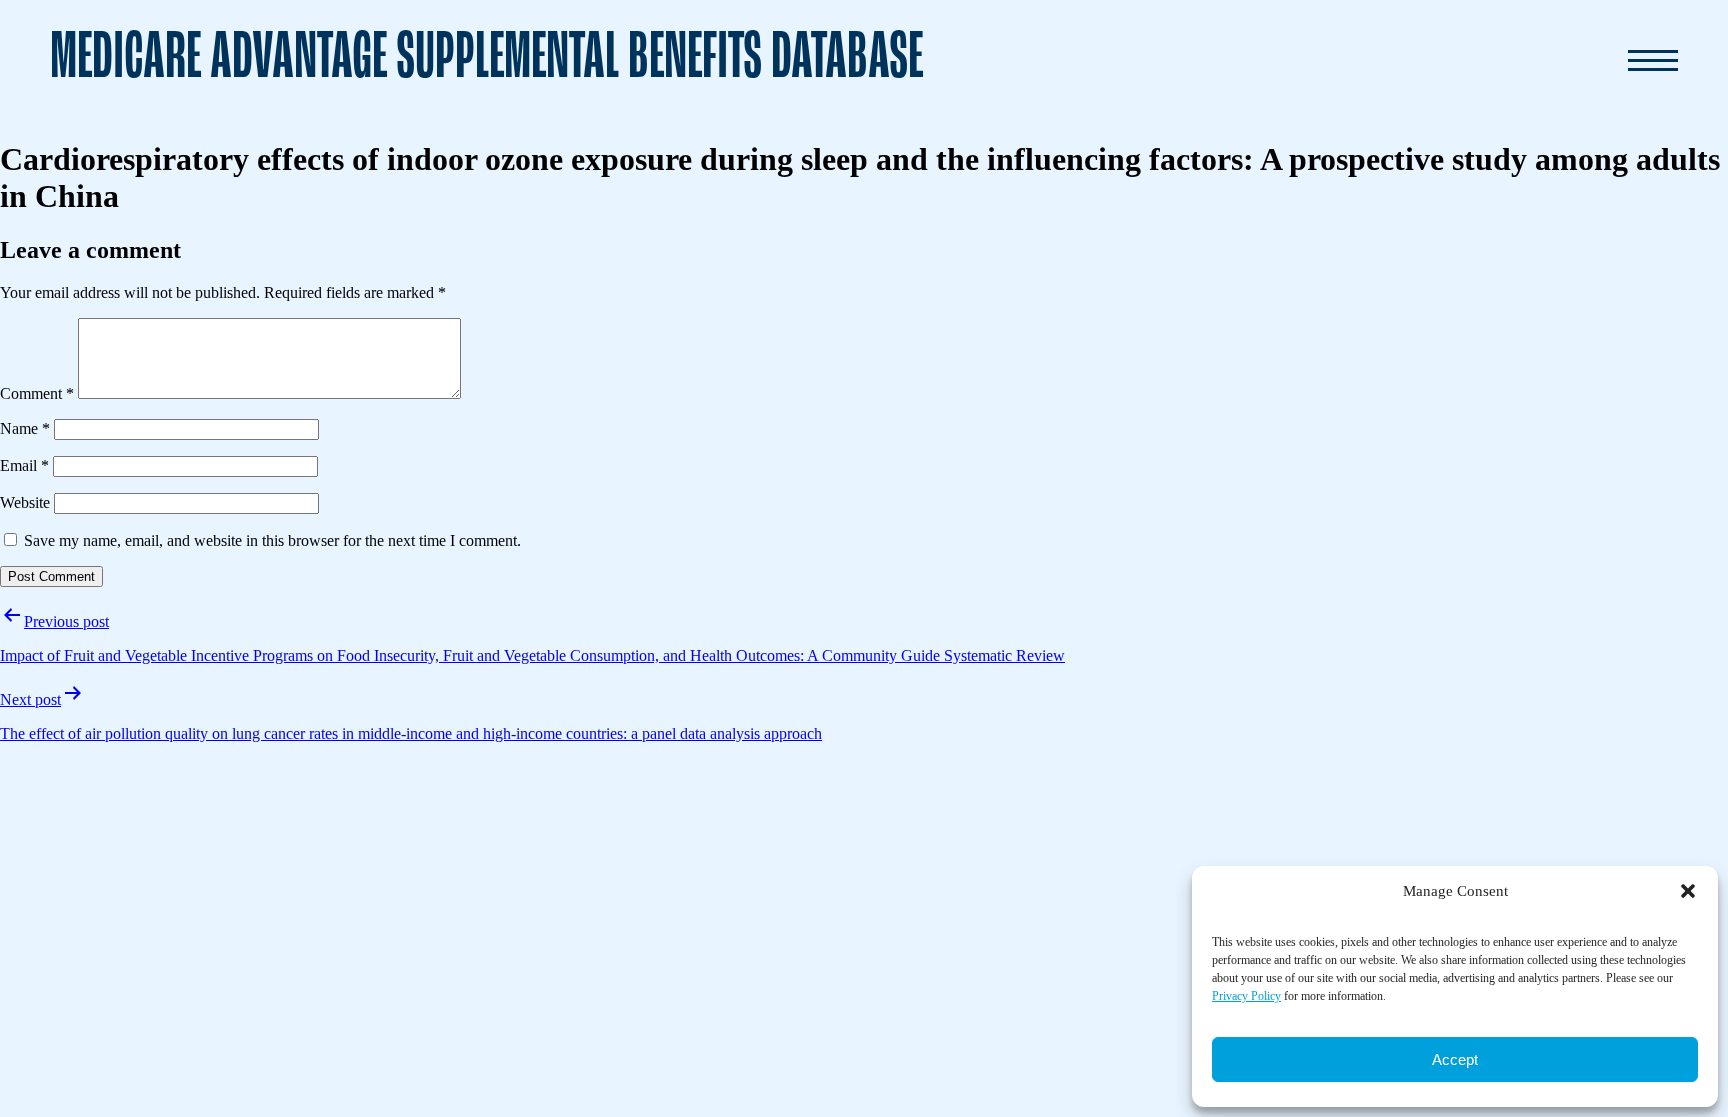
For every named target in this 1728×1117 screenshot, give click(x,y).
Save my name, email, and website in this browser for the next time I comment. (272, 540)
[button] (1688, 891)
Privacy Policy (1246, 996)
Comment (37, 393)
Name (25, 428)
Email (24, 465)
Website (25, 502)
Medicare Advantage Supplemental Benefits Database (486, 59)
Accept (1455, 1059)
